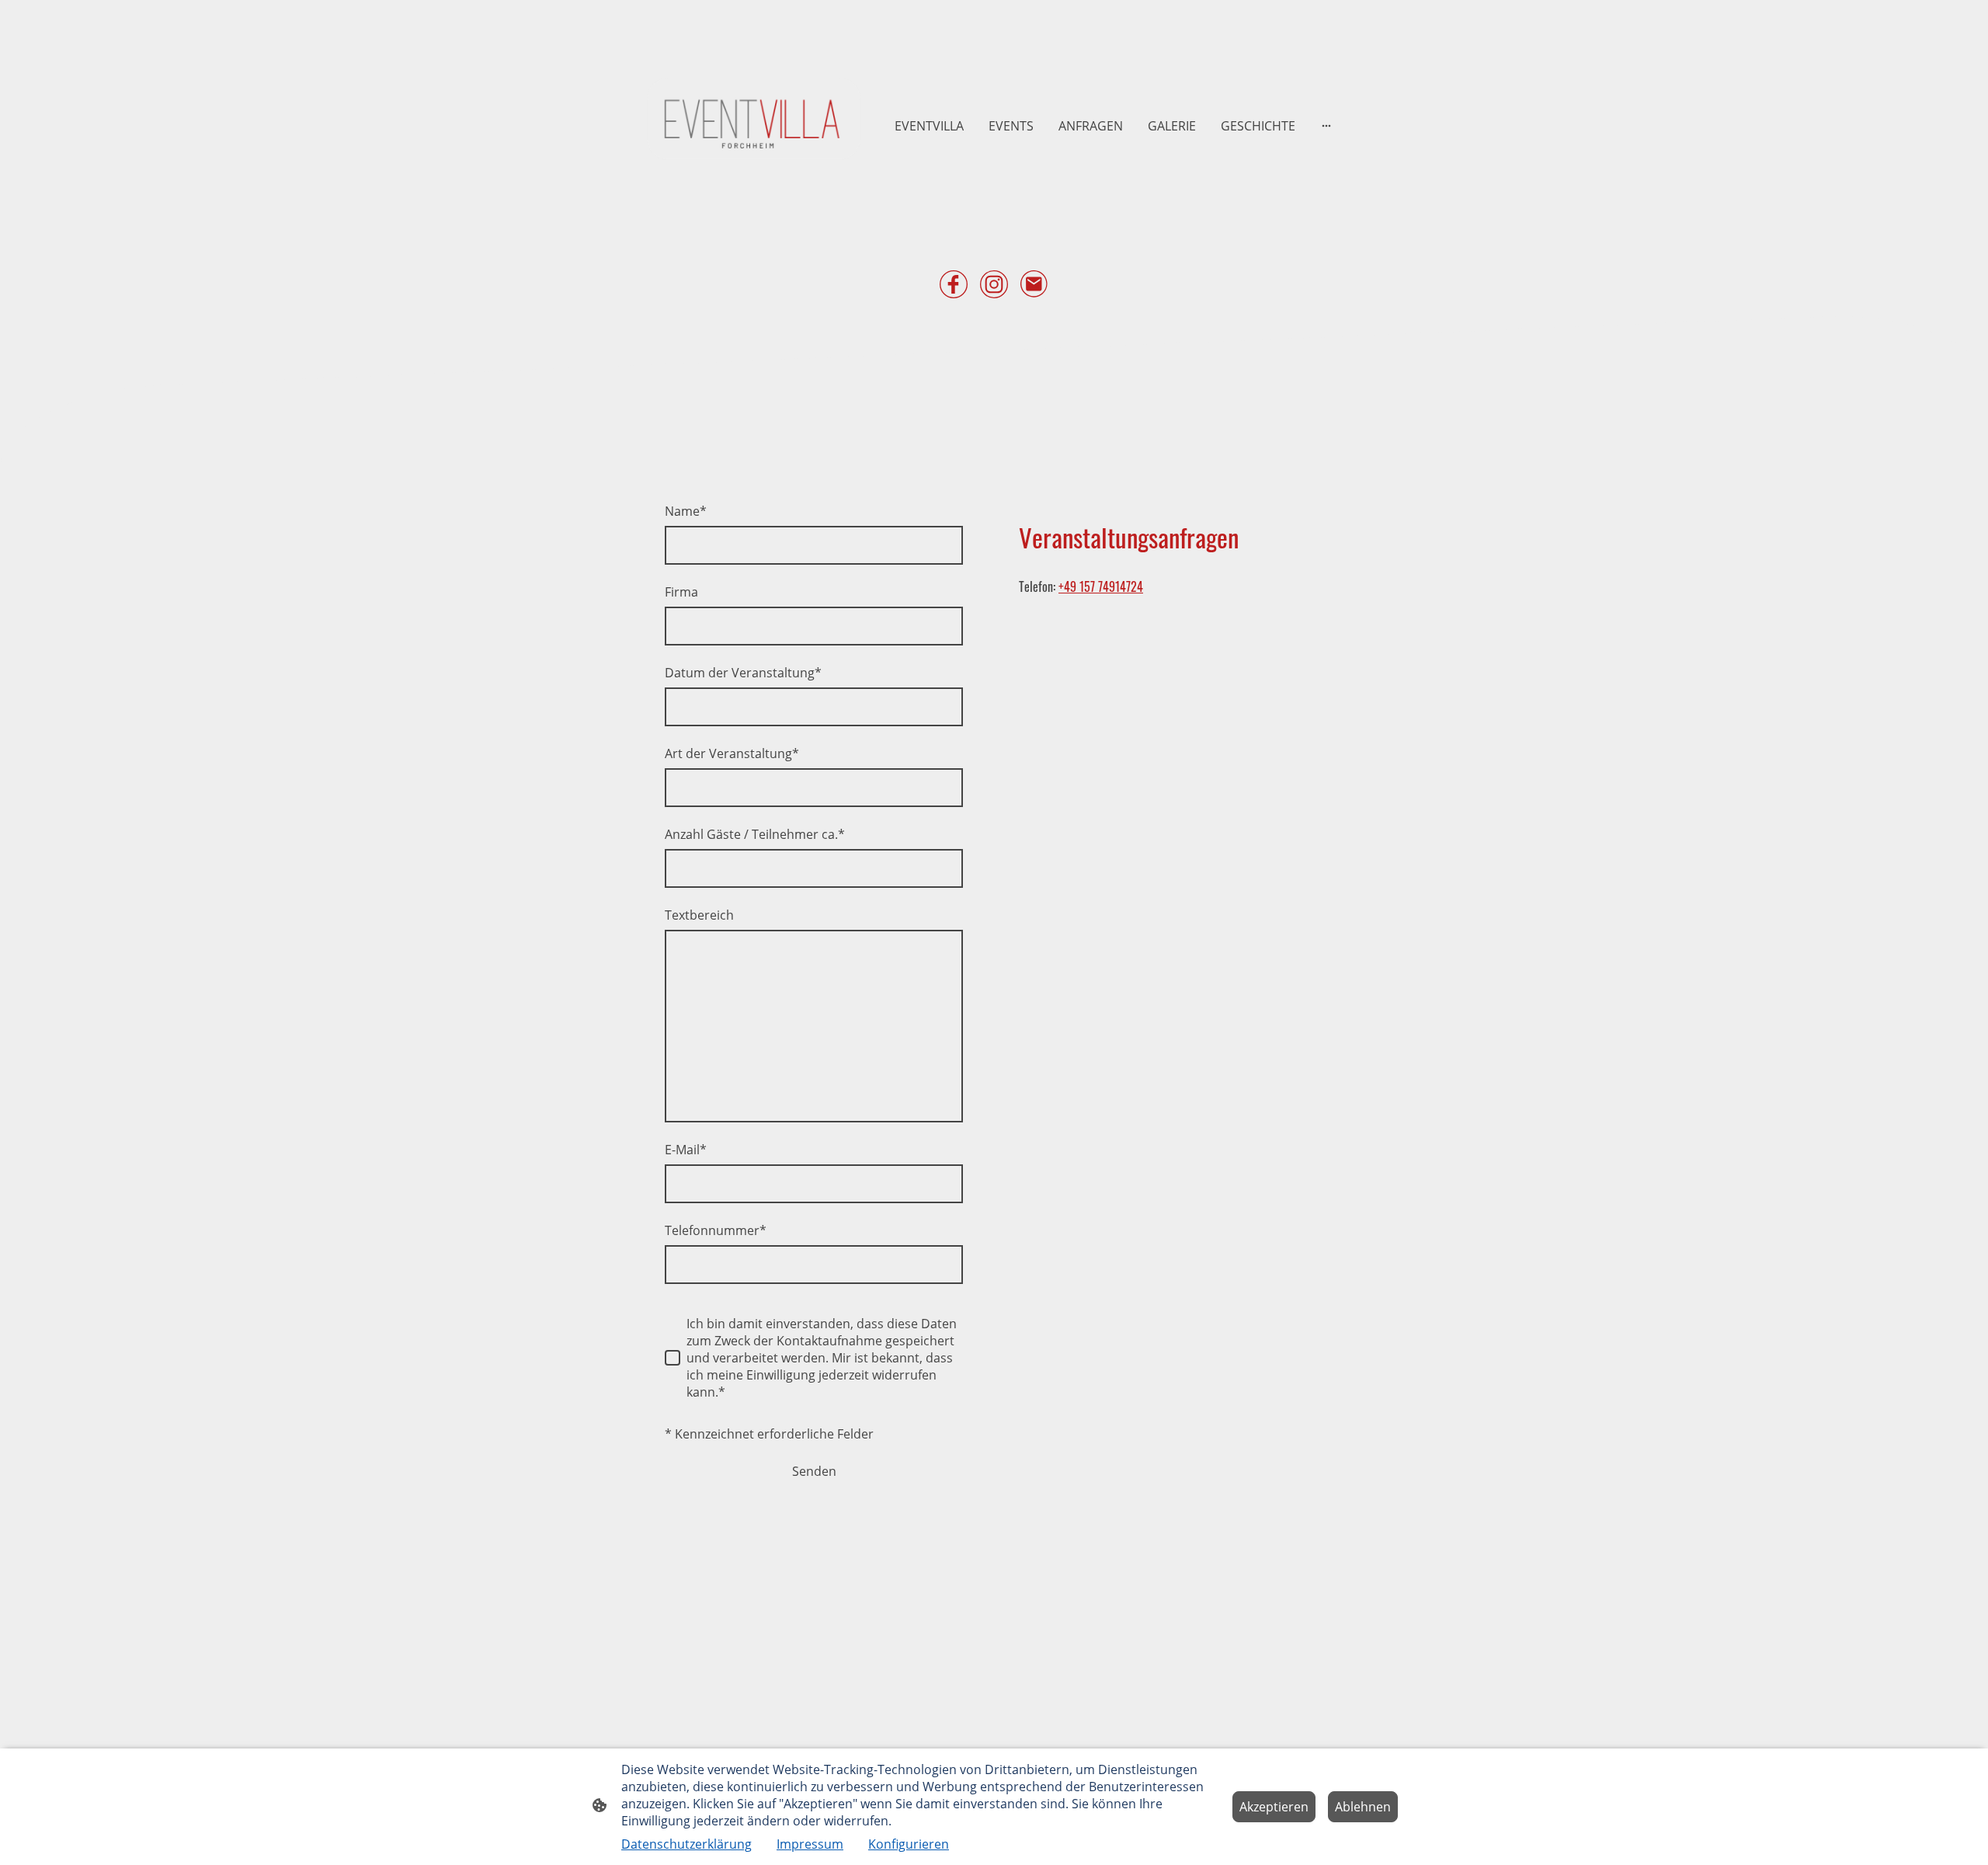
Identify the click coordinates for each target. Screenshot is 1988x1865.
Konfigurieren (909, 1844)
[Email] (1034, 284)
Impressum (810, 1844)
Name (686, 511)
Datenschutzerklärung (686, 1844)
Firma (681, 592)
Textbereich (699, 915)
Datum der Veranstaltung (743, 673)
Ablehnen (1363, 1807)
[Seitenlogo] (754, 125)
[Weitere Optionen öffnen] (1326, 126)
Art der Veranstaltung (732, 753)
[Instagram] (994, 284)
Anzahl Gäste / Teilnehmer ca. (755, 834)
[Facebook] (954, 284)
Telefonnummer (716, 1230)
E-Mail (686, 1150)
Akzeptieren (1274, 1807)
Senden (814, 1471)
